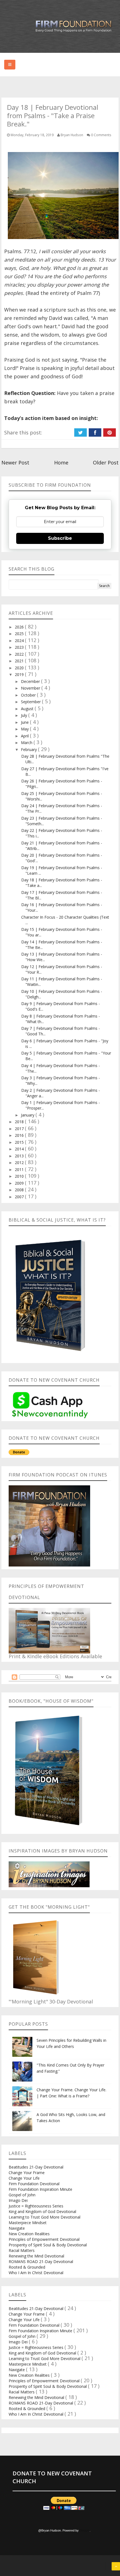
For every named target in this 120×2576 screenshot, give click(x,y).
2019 (20, 674)
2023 (20, 647)
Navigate (17, 2228)
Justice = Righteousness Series (36, 2206)
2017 (20, 1129)
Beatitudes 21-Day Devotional (36, 2167)
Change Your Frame (27, 2173)
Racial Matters (22, 2250)
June (25, 722)
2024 (20, 641)
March (27, 743)
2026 (20, 627)
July (25, 715)
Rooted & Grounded (27, 2267)
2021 (20, 661)
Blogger (85, 2530)
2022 (20, 654)
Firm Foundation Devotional (34, 2184)
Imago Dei (18, 2200)
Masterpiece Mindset (28, 2223)
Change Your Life (24, 2178)
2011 (20, 1169)
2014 (20, 1149)
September (31, 702)
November (31, 688)
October (29, 695)
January (28, 1115)
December (31, 681)
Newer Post (15, 463)
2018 (20, 1122)
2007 (20, 1197)
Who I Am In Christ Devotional (36, 2273)
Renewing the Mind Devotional (36, 2256)
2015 (20, 1142)
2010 (20, 1176)
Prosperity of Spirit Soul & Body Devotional (48, 2245)
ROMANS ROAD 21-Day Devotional (41, 2262)
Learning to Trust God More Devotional (45, 2217)
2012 (20, 1163)
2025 (20, 634)
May (25, 729)
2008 (20, 1190)
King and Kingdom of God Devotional (42, 2211)
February (29, 749)
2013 (20, 1156)
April (25, 736)
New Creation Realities (29, 2234)
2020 (20, 668)
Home (61, 463)
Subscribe (60, 538)
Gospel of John (22, 2195)
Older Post (106, 463)
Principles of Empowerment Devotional (44, 2239)
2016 (20, 1135)
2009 (20, 1183)
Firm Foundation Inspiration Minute (40, 2189)
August (28, 709)
